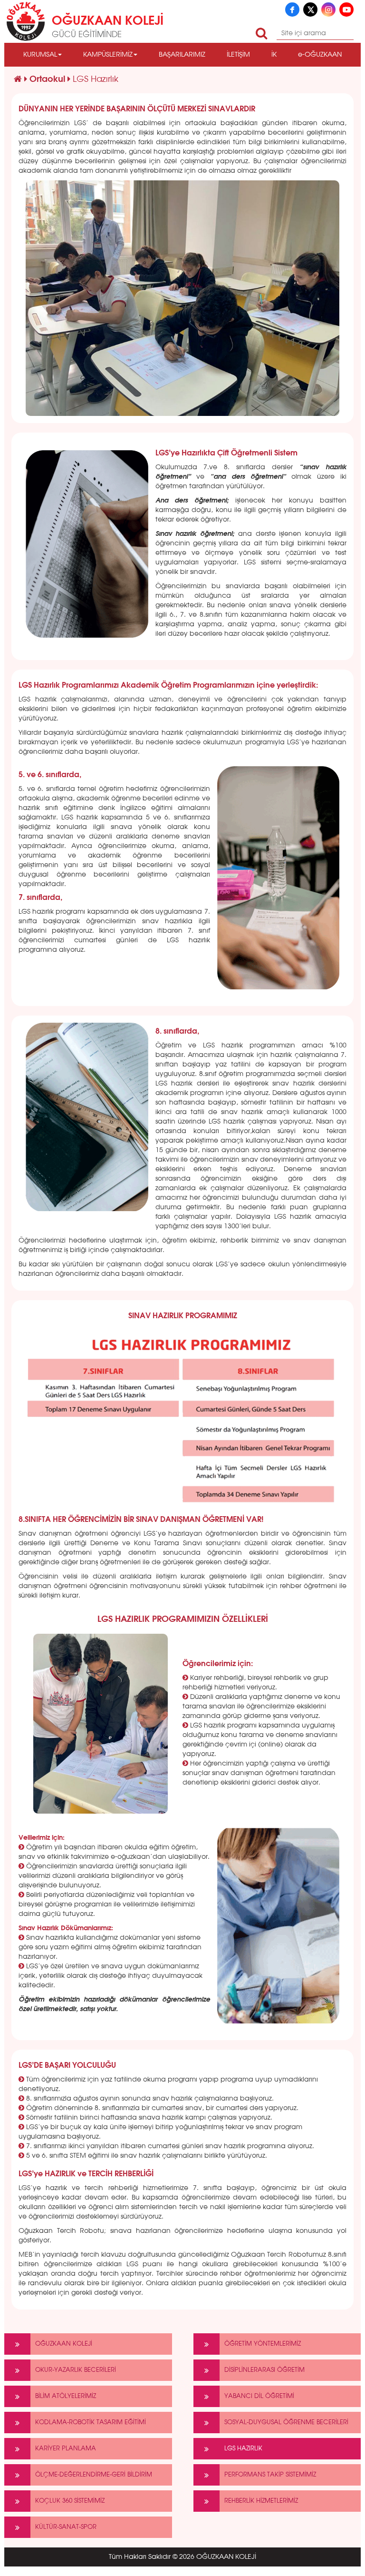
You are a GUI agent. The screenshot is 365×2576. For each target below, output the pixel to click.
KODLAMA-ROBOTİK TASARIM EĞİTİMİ (91, 2423)
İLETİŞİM (238, 55)
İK (274, 55)
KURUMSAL (40, 55)
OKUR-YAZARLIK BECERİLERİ (76, 2370)
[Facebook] (292, 10)
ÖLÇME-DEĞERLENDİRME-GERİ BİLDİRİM (94, 2475)
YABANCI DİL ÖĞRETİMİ (259, 2396)
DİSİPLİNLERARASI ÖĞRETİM (264, 2370)
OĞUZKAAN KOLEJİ (64, 2344)
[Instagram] (328, 10)
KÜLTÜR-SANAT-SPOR (66, 2527)
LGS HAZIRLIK (243, 2449)
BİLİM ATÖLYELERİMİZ (66, 2396)
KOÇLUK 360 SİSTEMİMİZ (70, 2501)
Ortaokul (48, 79)
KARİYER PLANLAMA (66, 2449)
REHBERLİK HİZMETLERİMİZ (261, 2501)
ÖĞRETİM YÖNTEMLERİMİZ (263, 2344)
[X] (310, 10)
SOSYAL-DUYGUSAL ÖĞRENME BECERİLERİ (286, 2423)
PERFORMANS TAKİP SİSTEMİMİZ (270, 2475)
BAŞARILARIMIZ (182, 55)
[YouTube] (346, 10)
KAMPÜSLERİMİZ (108, 55)
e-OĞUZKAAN (320, 55)
